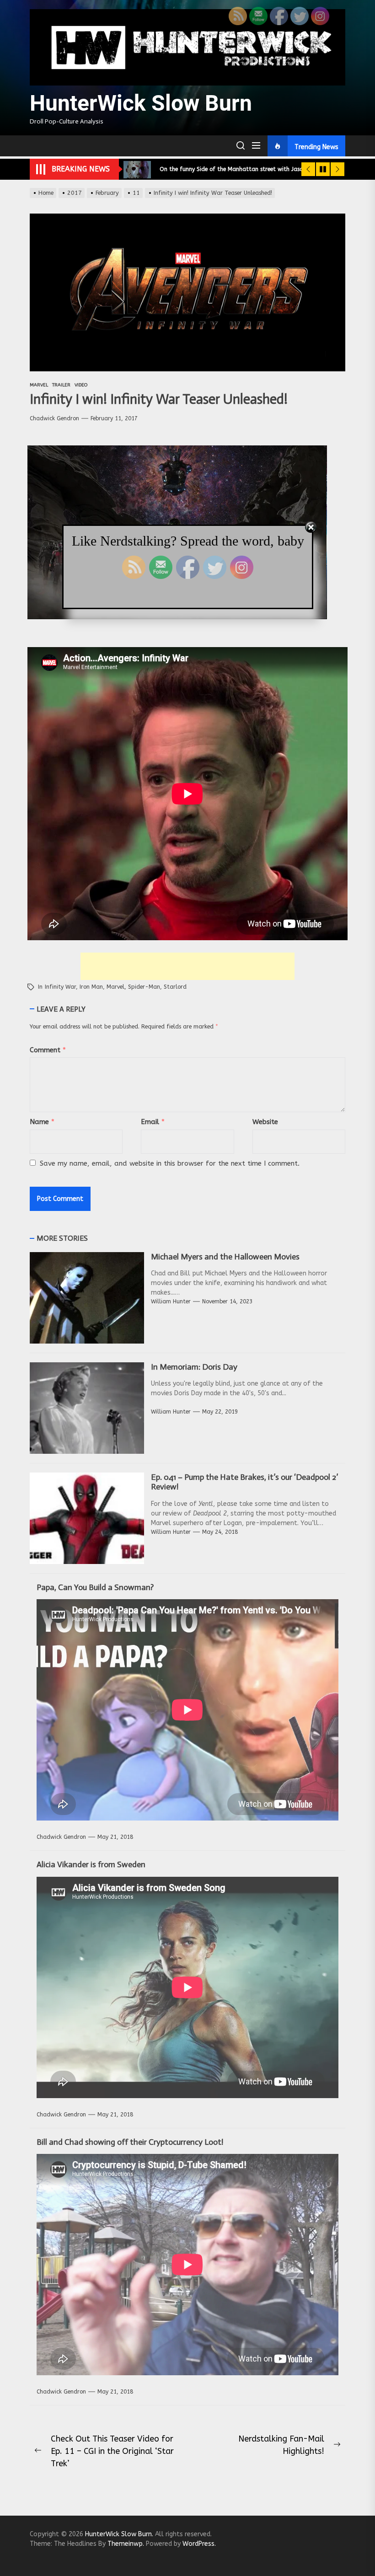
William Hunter (171, 1301)
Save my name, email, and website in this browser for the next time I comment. (170, 1163)
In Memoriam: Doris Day (194, 1367)
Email (153, 1122)
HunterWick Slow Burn (141, 103)
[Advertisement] (187, 966)
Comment (48, 1050)
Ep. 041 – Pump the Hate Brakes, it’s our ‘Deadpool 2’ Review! (244, 1482)
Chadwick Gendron (54, 418)
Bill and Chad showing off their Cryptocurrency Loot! (130, 2142)
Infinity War (60, 987)
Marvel (115, 987)
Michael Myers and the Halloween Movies (225, 1257)
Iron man (91, 987)
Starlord (175, 987)
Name (42, 1122)
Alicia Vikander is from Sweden (91, 1864)
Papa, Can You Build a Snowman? (95, 1587)
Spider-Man (144, 987)
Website (265, 1122)
